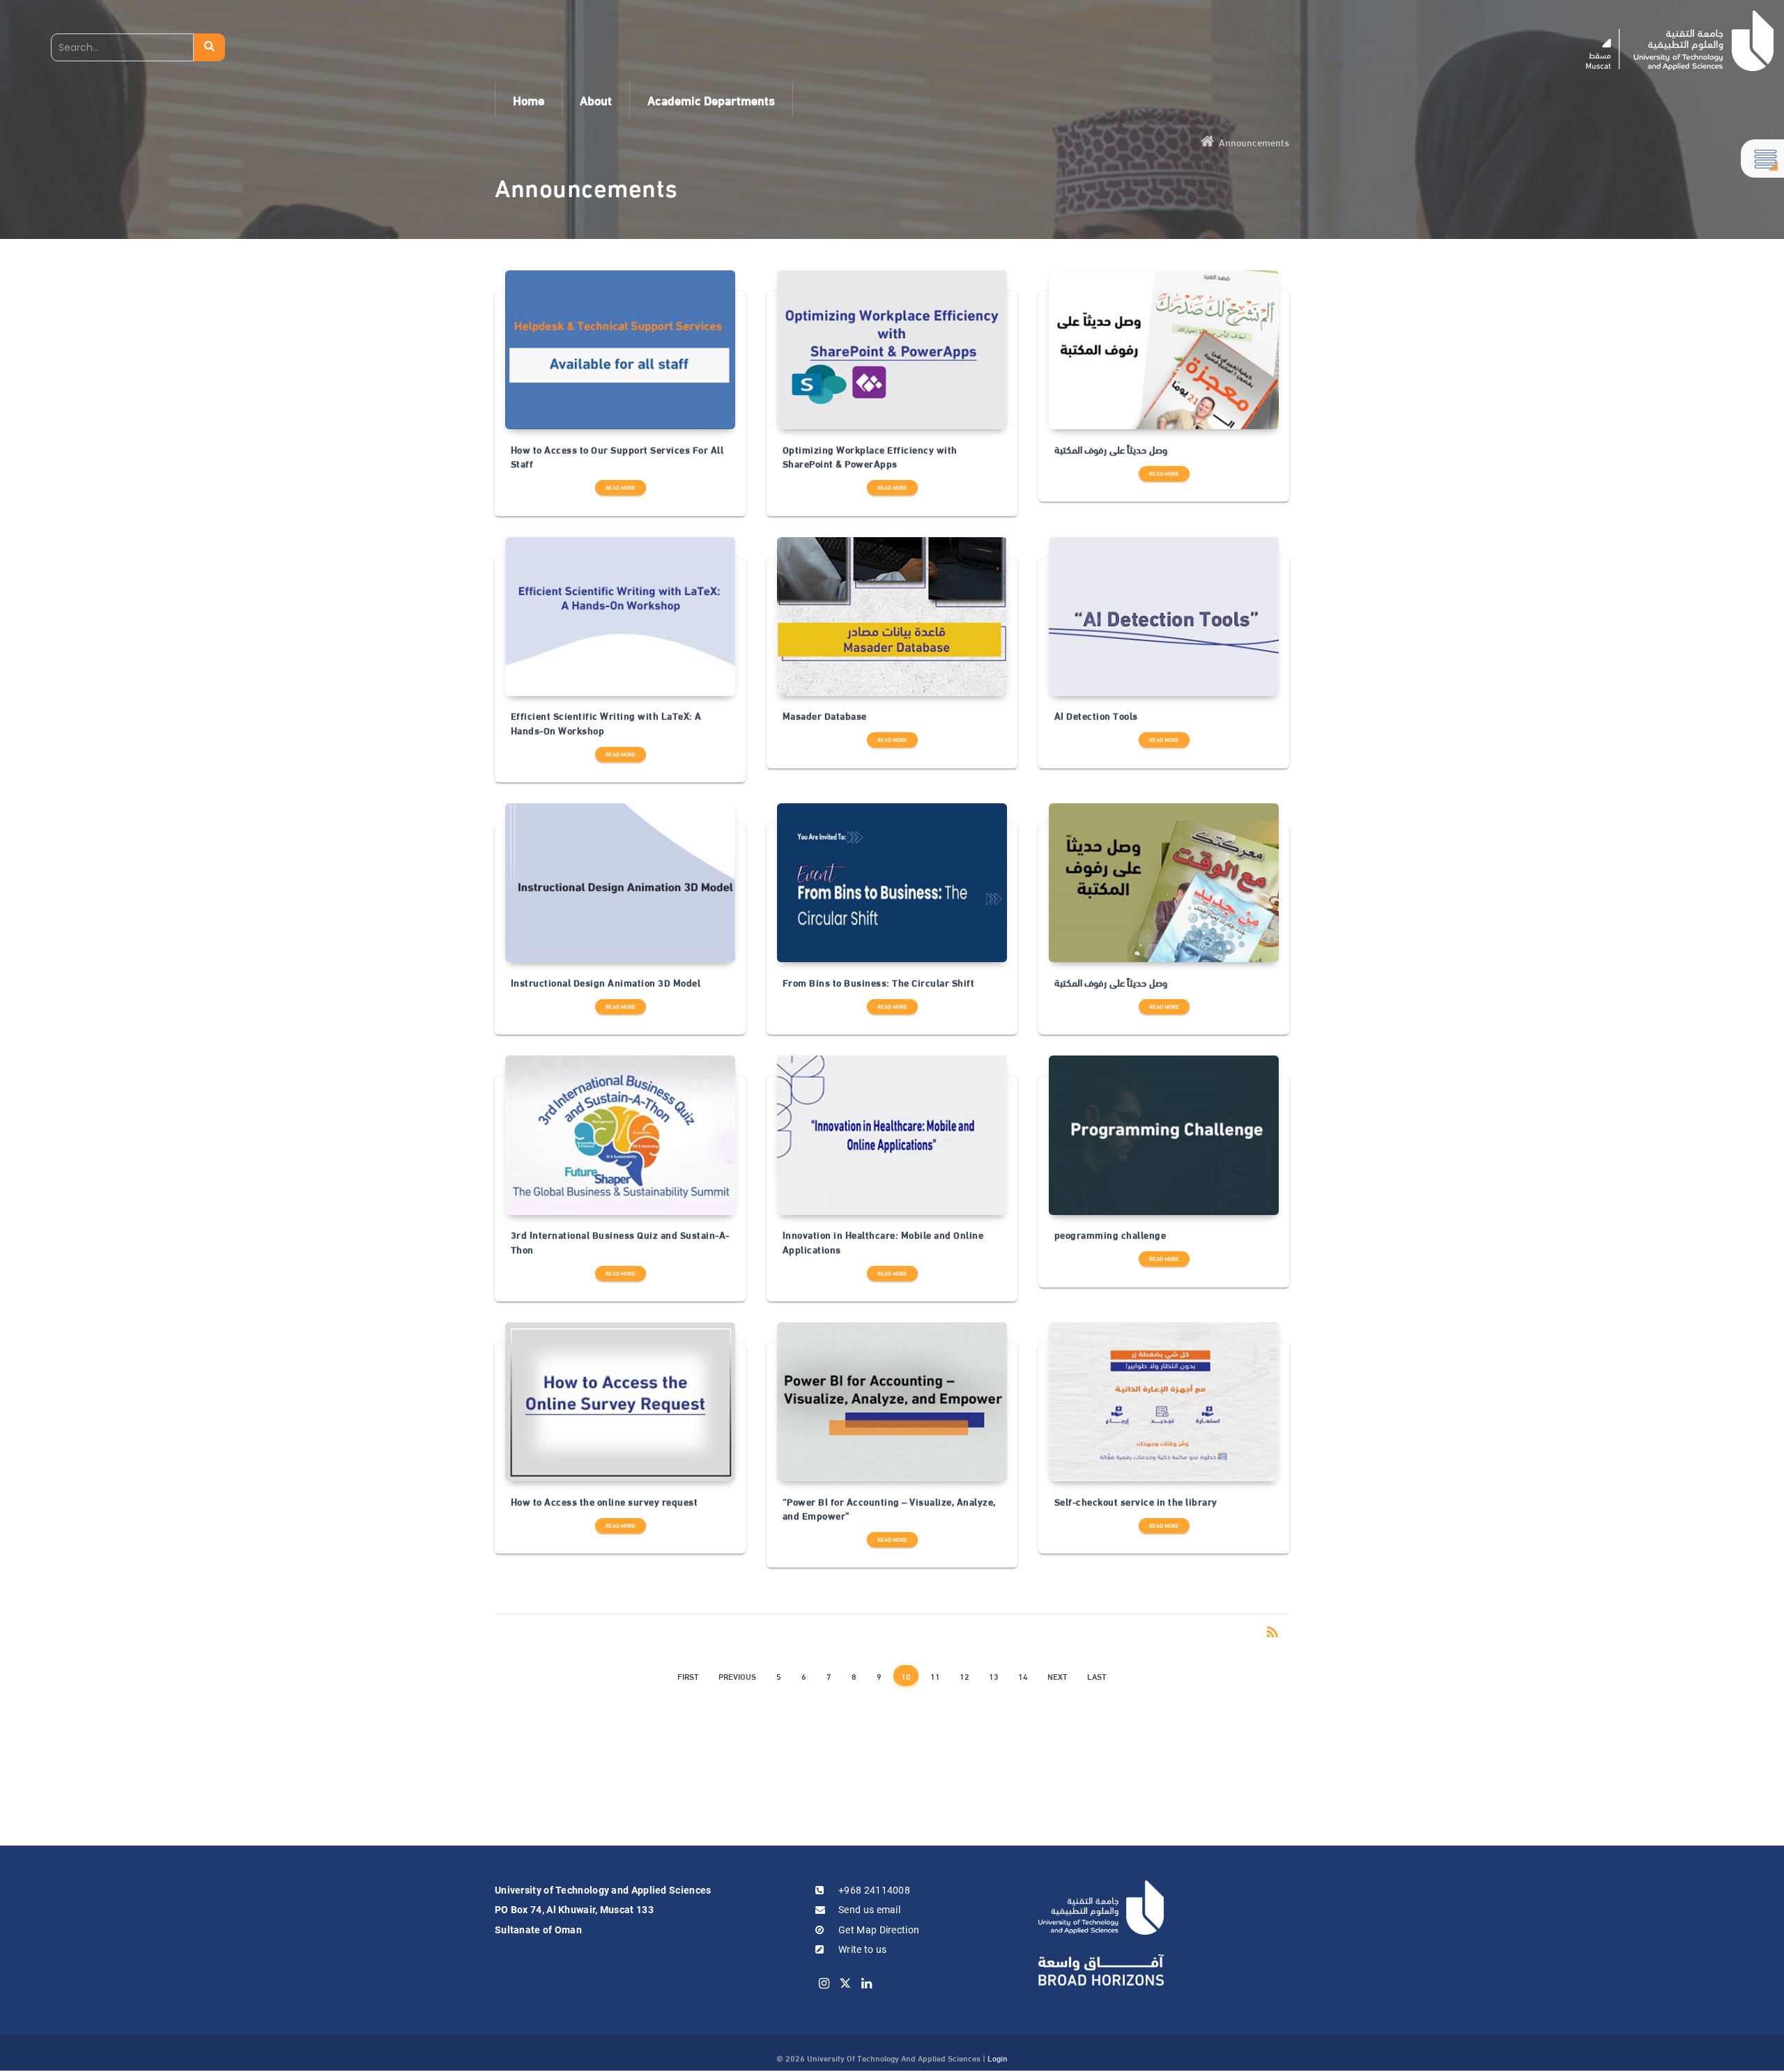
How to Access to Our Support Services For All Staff (617, 457)
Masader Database (825, 716)
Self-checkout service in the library (1136, 1501)
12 (964, 1676)
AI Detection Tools (1096, 716)
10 (906, 1676)
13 (994, 1676)
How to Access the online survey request (605, 1501)
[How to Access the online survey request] (620, 1402)
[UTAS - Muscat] (1680, 41)
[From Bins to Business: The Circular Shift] (892, 883)
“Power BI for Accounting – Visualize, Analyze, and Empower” (889, 1509)
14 (1023, 1676)
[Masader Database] (892, 617)
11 (935, 1676)
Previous (737, 1676)
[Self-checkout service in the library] (1164, 1402)
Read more (621, 487)
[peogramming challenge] (1164, 1135)
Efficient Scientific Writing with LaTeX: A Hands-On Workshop (606, 723)
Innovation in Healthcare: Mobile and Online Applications (883, 1242)
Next (1058, 1676)
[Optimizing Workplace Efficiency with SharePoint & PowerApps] (892, 350)
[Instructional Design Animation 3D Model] (620, 883)
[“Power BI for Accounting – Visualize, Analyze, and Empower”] (892, 1402)
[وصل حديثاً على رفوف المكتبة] (1164, 350)
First (688, 1676)
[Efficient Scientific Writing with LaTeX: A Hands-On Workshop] (620, 617)
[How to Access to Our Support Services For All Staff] (620, 350)
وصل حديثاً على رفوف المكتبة (1111, 449)
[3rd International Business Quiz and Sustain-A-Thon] (620, 1135)
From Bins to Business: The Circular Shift (879, 982)
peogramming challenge (1110, 1235)
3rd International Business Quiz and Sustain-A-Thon (620, 1242)
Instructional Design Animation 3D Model (606, 982)
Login (998, 2057)
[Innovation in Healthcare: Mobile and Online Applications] (892, 1135)
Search (209, 47)
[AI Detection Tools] (1164, 617)
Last (1097, 1676)
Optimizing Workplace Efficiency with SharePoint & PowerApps (870, 457)
